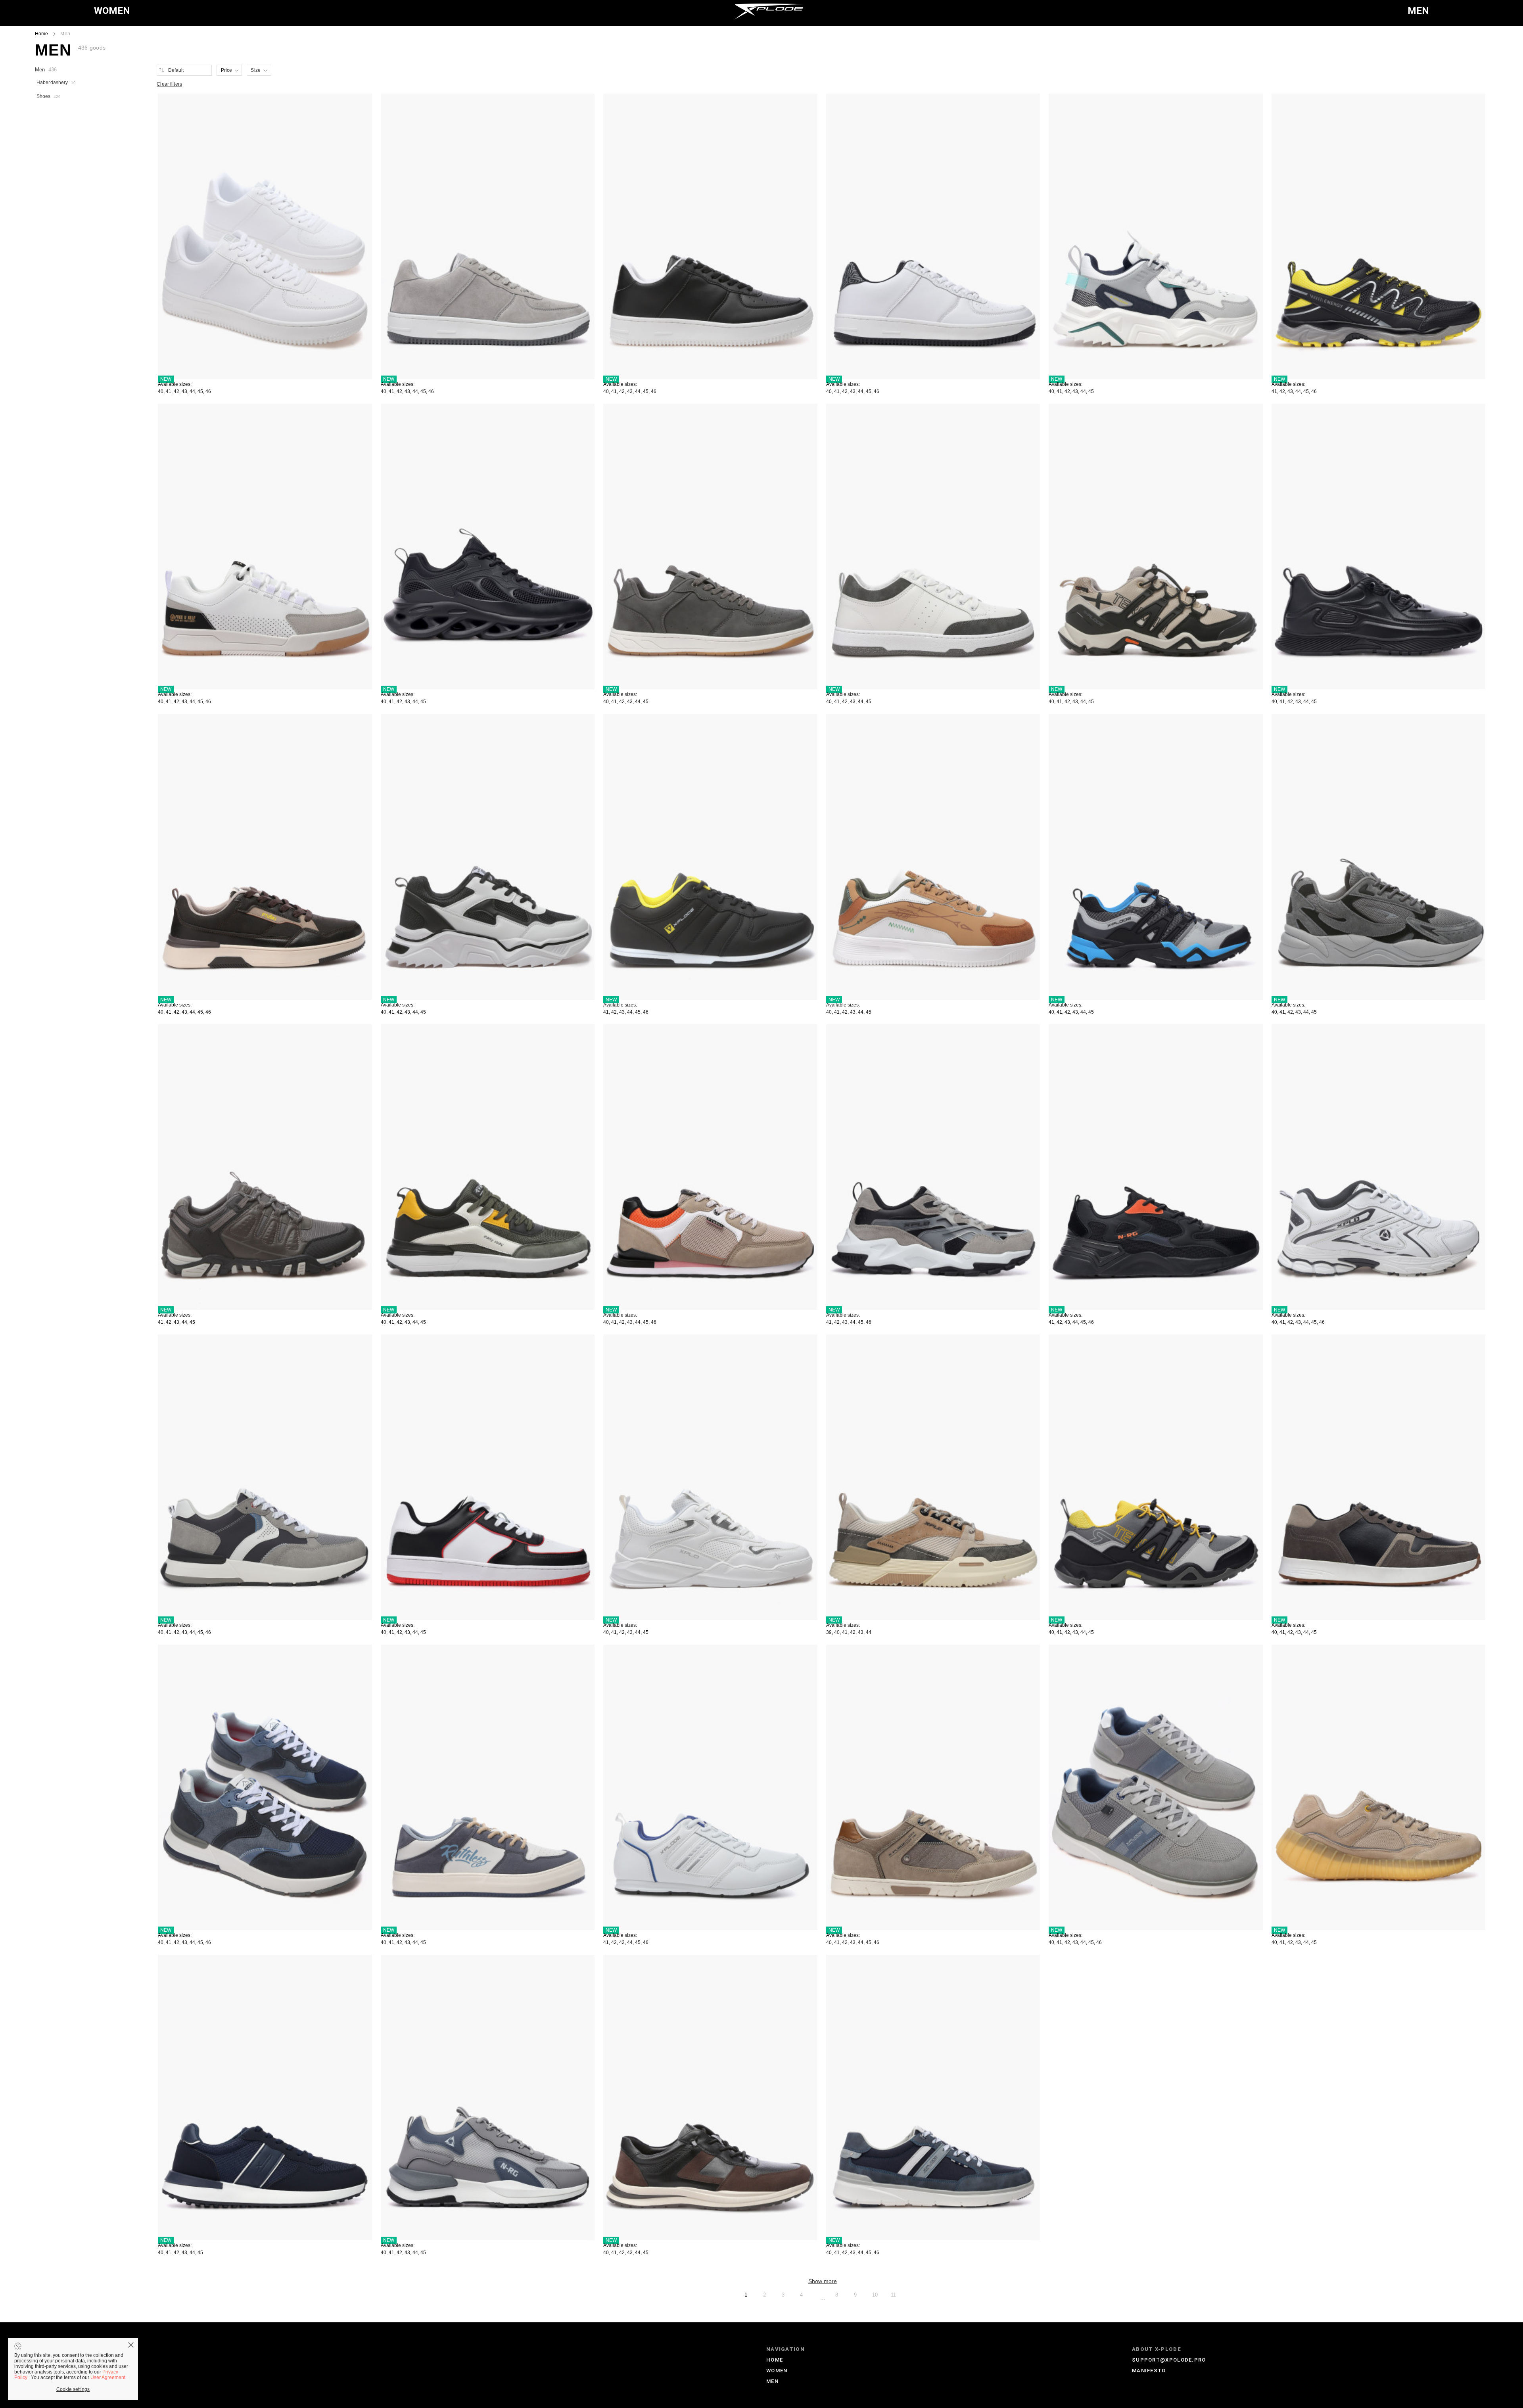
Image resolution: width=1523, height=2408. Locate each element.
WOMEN (112, 11)
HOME (775, 2360)
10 (875, 2295)
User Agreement (108, 2377)
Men (46, 70)
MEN (1418, 11)
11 (893, 2295)
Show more (823, 2281)
